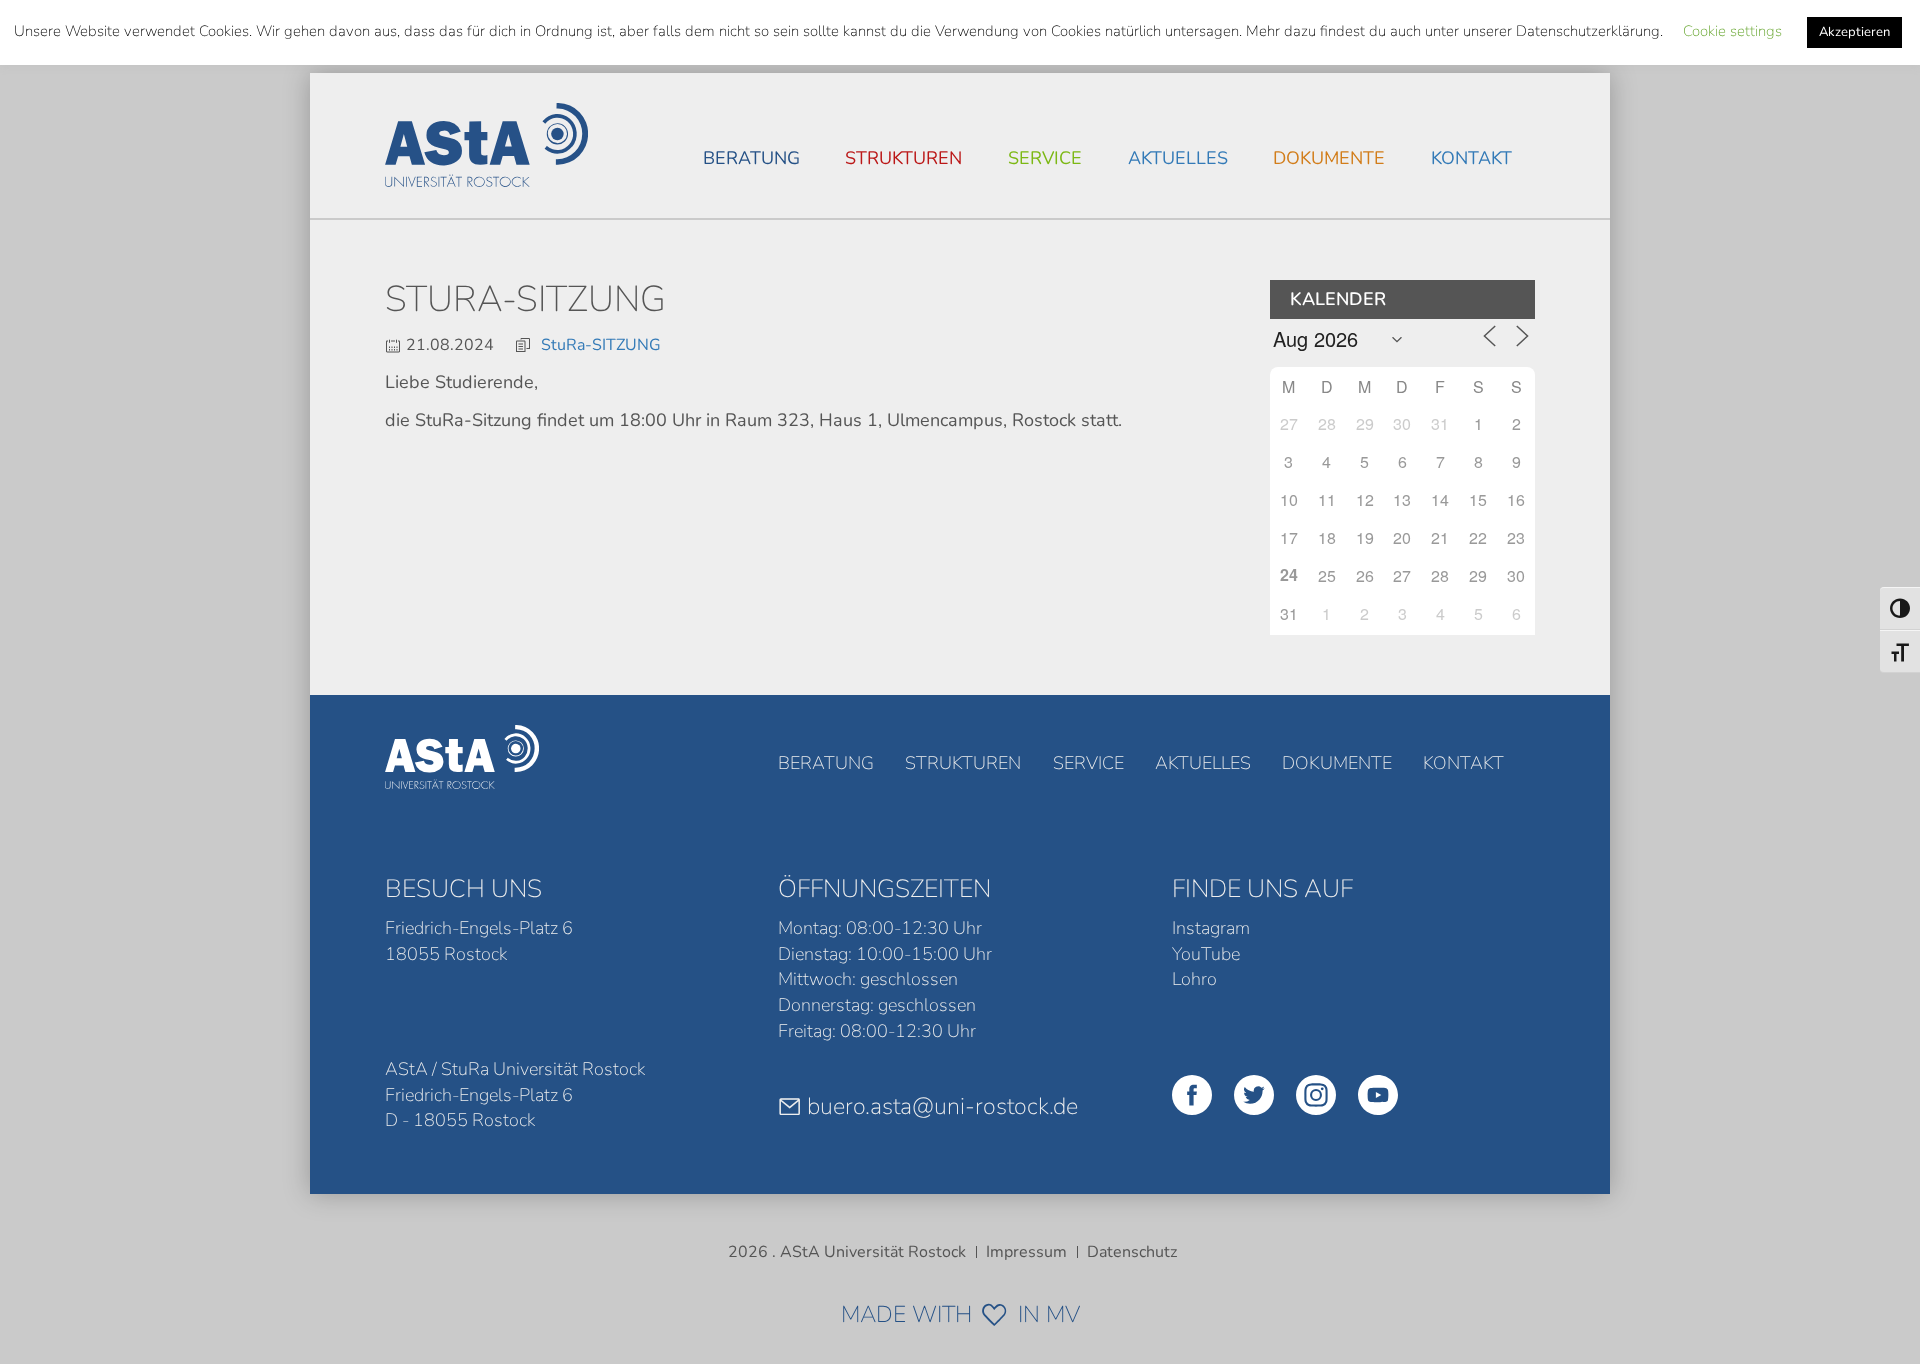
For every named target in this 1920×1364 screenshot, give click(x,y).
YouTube (1206, 954)
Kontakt (1471, 158)
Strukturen (903, 158)
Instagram (1211, 928)
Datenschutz (1132, 1252)
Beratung (751, 158)
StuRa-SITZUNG (601, 345)
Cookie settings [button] (1732, 31)
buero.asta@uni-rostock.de (942, 1106)
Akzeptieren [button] (1854, 32)
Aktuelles (1178, 158)
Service (1045, 158)
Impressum (1026, 1252)
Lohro (1194, 979)
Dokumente (1329, 158)
